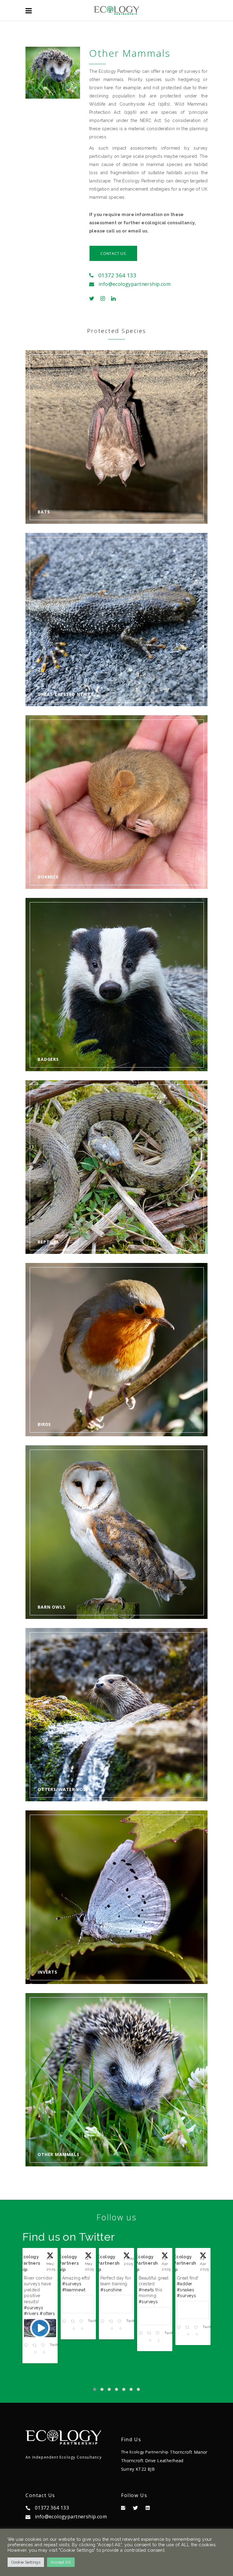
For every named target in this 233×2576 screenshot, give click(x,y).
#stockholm (189, 2290)
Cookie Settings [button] (26, 2562)
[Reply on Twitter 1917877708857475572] (27, 2326)
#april (145, 2290)
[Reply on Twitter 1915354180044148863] (103, 2332)
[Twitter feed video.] (155, 2310)
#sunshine (35, 2290)
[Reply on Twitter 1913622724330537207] (180, 2326)
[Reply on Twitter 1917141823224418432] (65, 2338)
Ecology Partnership (32, 2263)
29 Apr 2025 (90, 2264)
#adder (108, 2284)
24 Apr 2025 (128, 2264)
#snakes (109, 2290)
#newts (70, 2290)
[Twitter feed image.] (40, 2304)
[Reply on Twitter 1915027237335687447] (141, 2332)
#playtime (149, 2296)
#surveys (72, 2302)
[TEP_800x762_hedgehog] (53, 73)
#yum (197, 2284)
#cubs (163, 2284)
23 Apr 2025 (167, 2264)
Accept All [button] (61, 2562)
